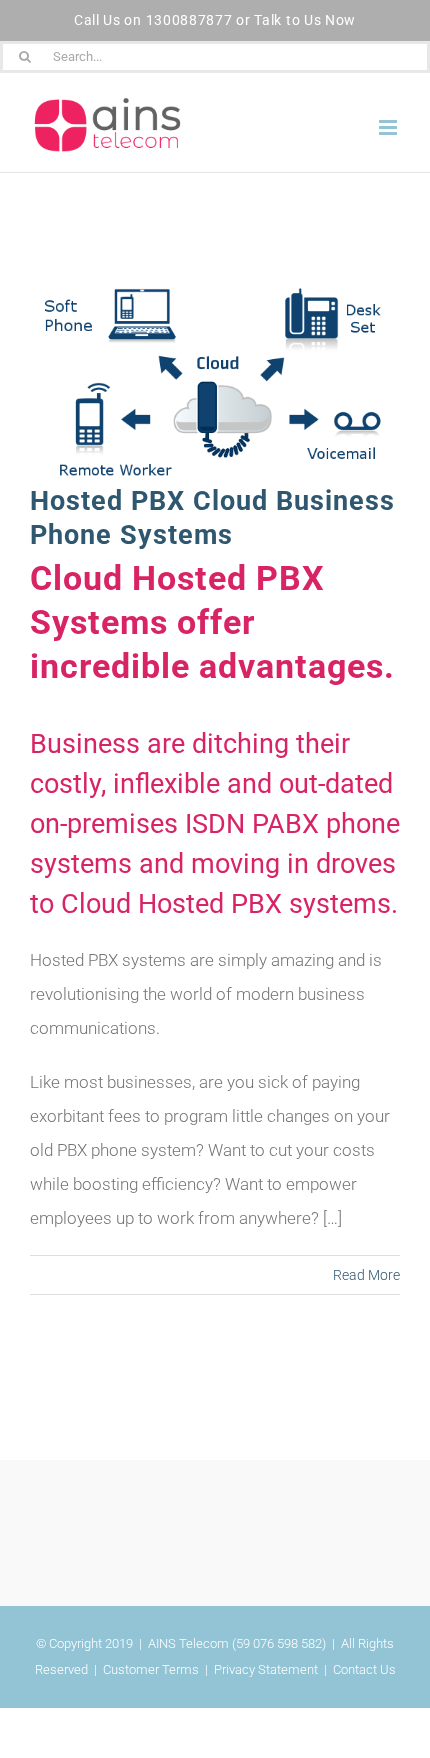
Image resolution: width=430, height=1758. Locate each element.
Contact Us (364, 1669)
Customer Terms (151, 1669)
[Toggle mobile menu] (389, 127)
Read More (366, 1275)
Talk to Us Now (305, 20)
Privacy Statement (266, 1669)
